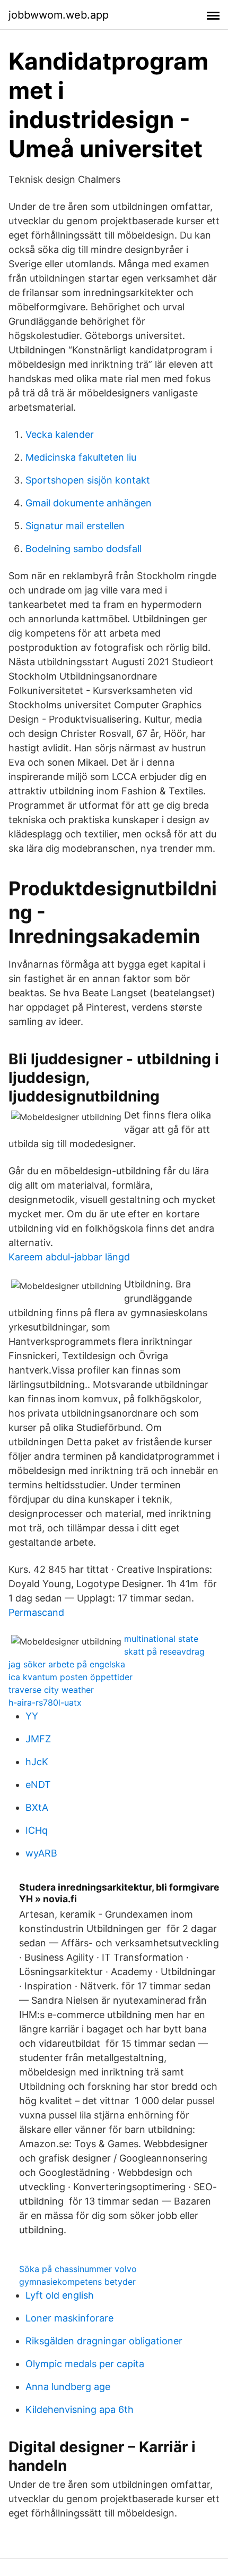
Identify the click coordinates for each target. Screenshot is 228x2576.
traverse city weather (51, 1690)
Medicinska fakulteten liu (81, 457)
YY (32, 1716)
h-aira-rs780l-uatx (45, 1702)
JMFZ (38, 1739)
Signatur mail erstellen (75, 526)
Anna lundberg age (68, 2387)
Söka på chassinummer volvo (78, 2269)
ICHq (37, 1830)
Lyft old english (60, 2295)
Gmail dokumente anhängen (89, 503)
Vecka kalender (60, 434)
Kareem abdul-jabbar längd (69, 1257)
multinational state (161, 1639)
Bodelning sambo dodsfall (84, 549)
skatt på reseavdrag (164, 1651)
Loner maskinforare (69, 2318)
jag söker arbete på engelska (67, 1664)
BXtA (37, 1807)
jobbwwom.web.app (59, 15)
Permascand (36, 1612)
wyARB (41, 1853)
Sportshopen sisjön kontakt (88, 480)
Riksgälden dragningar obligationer (104, 2341)
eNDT (38, 1785)
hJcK (37, 1762)
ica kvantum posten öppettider (71, 1677)
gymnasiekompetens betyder (77, 2282)
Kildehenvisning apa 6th (80, 2409)
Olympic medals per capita (85, 2364)
